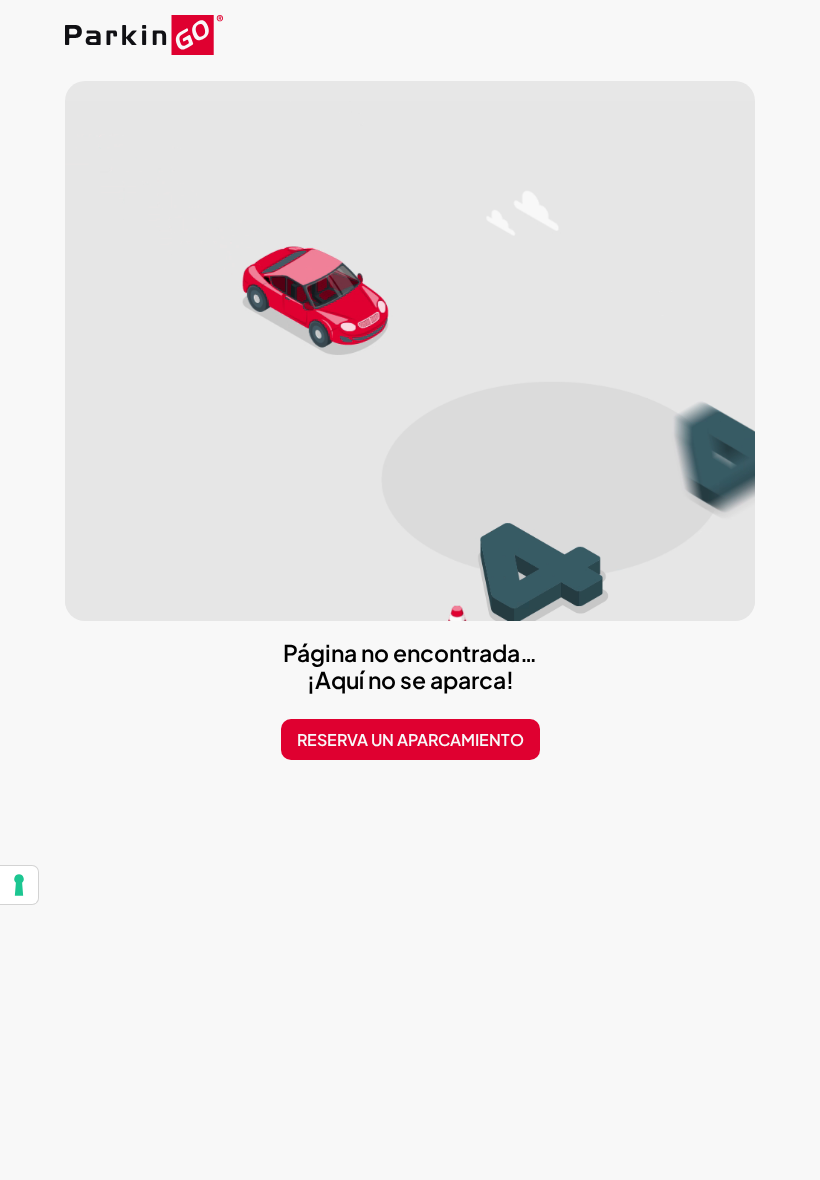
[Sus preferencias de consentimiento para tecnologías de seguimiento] (19, 885)
